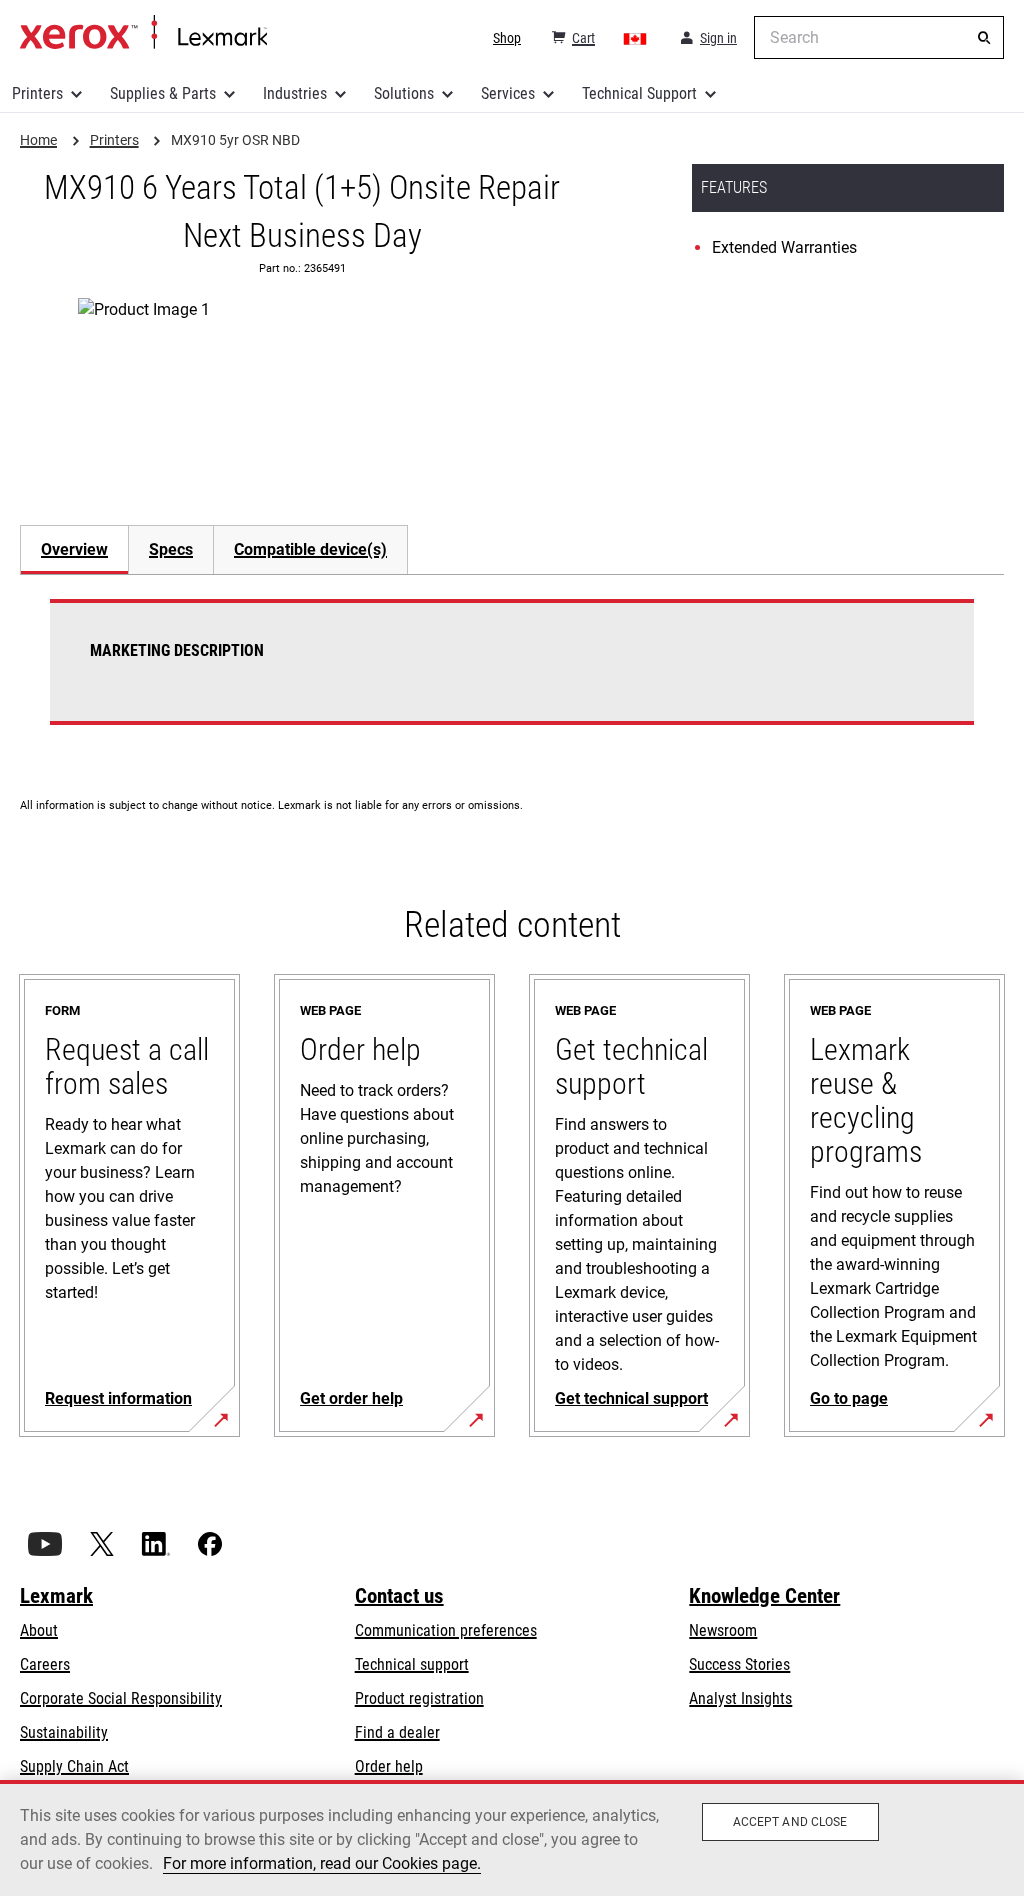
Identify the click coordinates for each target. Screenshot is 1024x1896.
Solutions (404, 93)
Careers (45, 1664)
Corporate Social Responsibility (121, 1698)
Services (508, 93)
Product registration (419, 1698)
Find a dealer (397, 1732)
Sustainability (64, 1732)
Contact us (399, 1596)
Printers (37, 93)
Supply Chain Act (74, 1766)
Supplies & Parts (163, 93)
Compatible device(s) (310, 549)
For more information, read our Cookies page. (322, 1863)
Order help (389, 1766)
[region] (512, 1838)
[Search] (984, 38)
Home (143, 33)
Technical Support (639, 93)
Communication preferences (446, 1630)
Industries (295, 93)
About (39, 1630)
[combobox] (879, 37)
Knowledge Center (764, 1596)
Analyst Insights (740, 1698)
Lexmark (56, 1596)
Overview (74, 549)
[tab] (74, 549)
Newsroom (723, 1630)
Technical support (412, 1664)
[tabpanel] (512, 674)
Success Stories (739, 1664)
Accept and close (790, 1822)
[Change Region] (636, 38)
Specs (171, 549)
